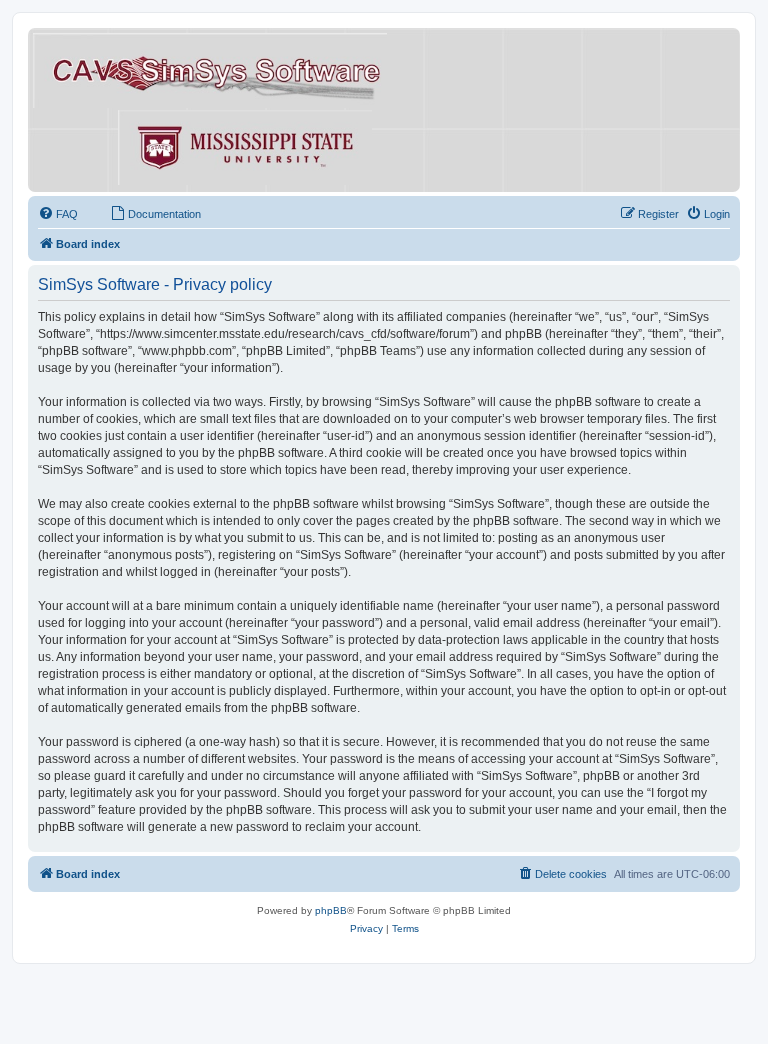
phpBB (331, 910)
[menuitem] (58, 214)
